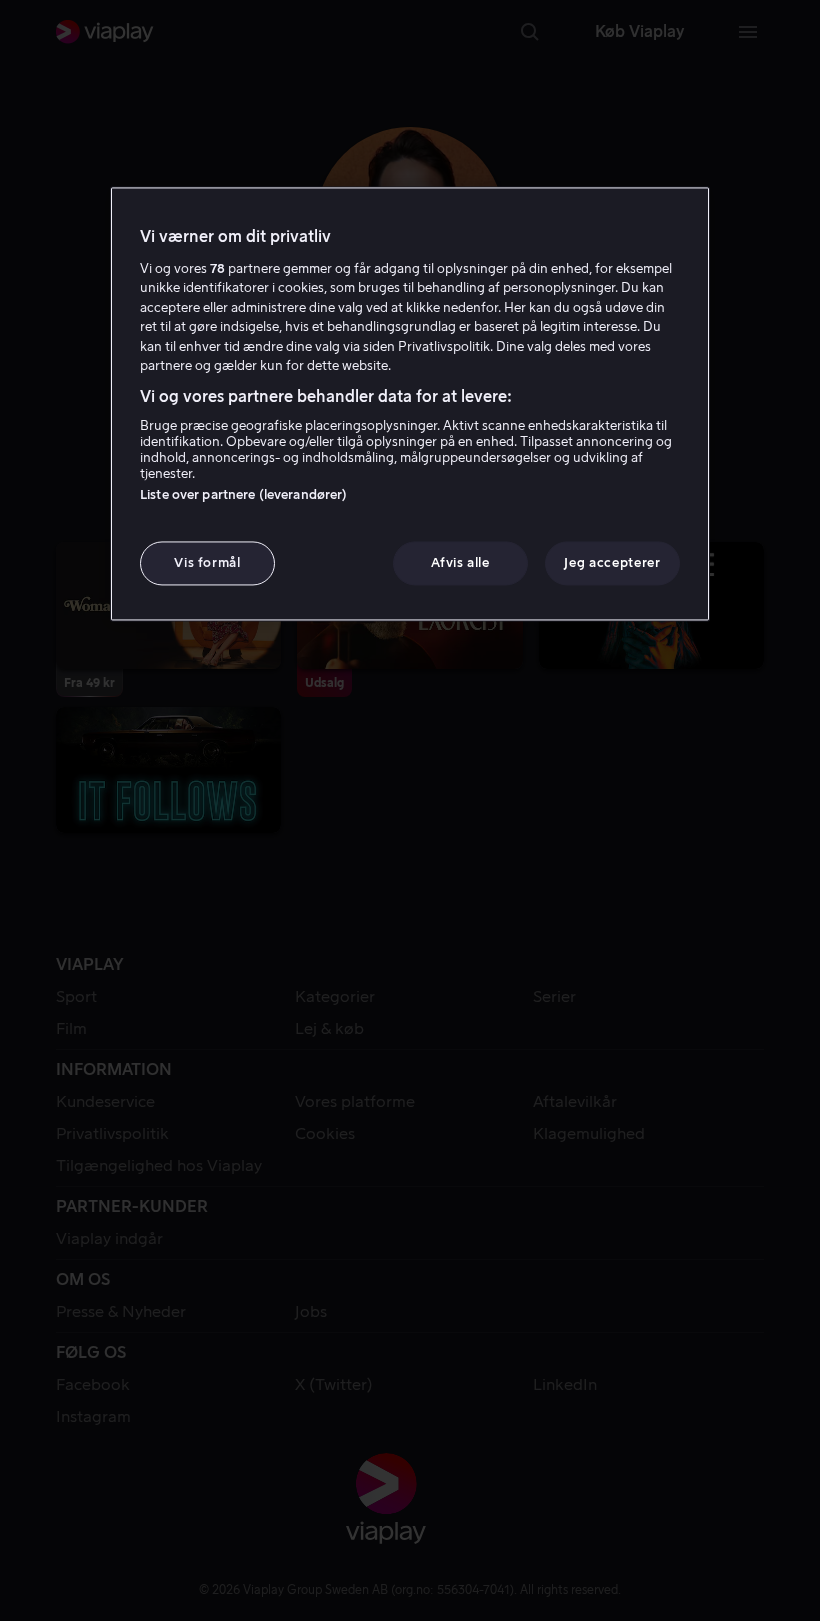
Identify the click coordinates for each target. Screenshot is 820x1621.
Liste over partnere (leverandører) (243, 494)
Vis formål (207, 562)
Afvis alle (460, 562)
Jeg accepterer (612, 562)
